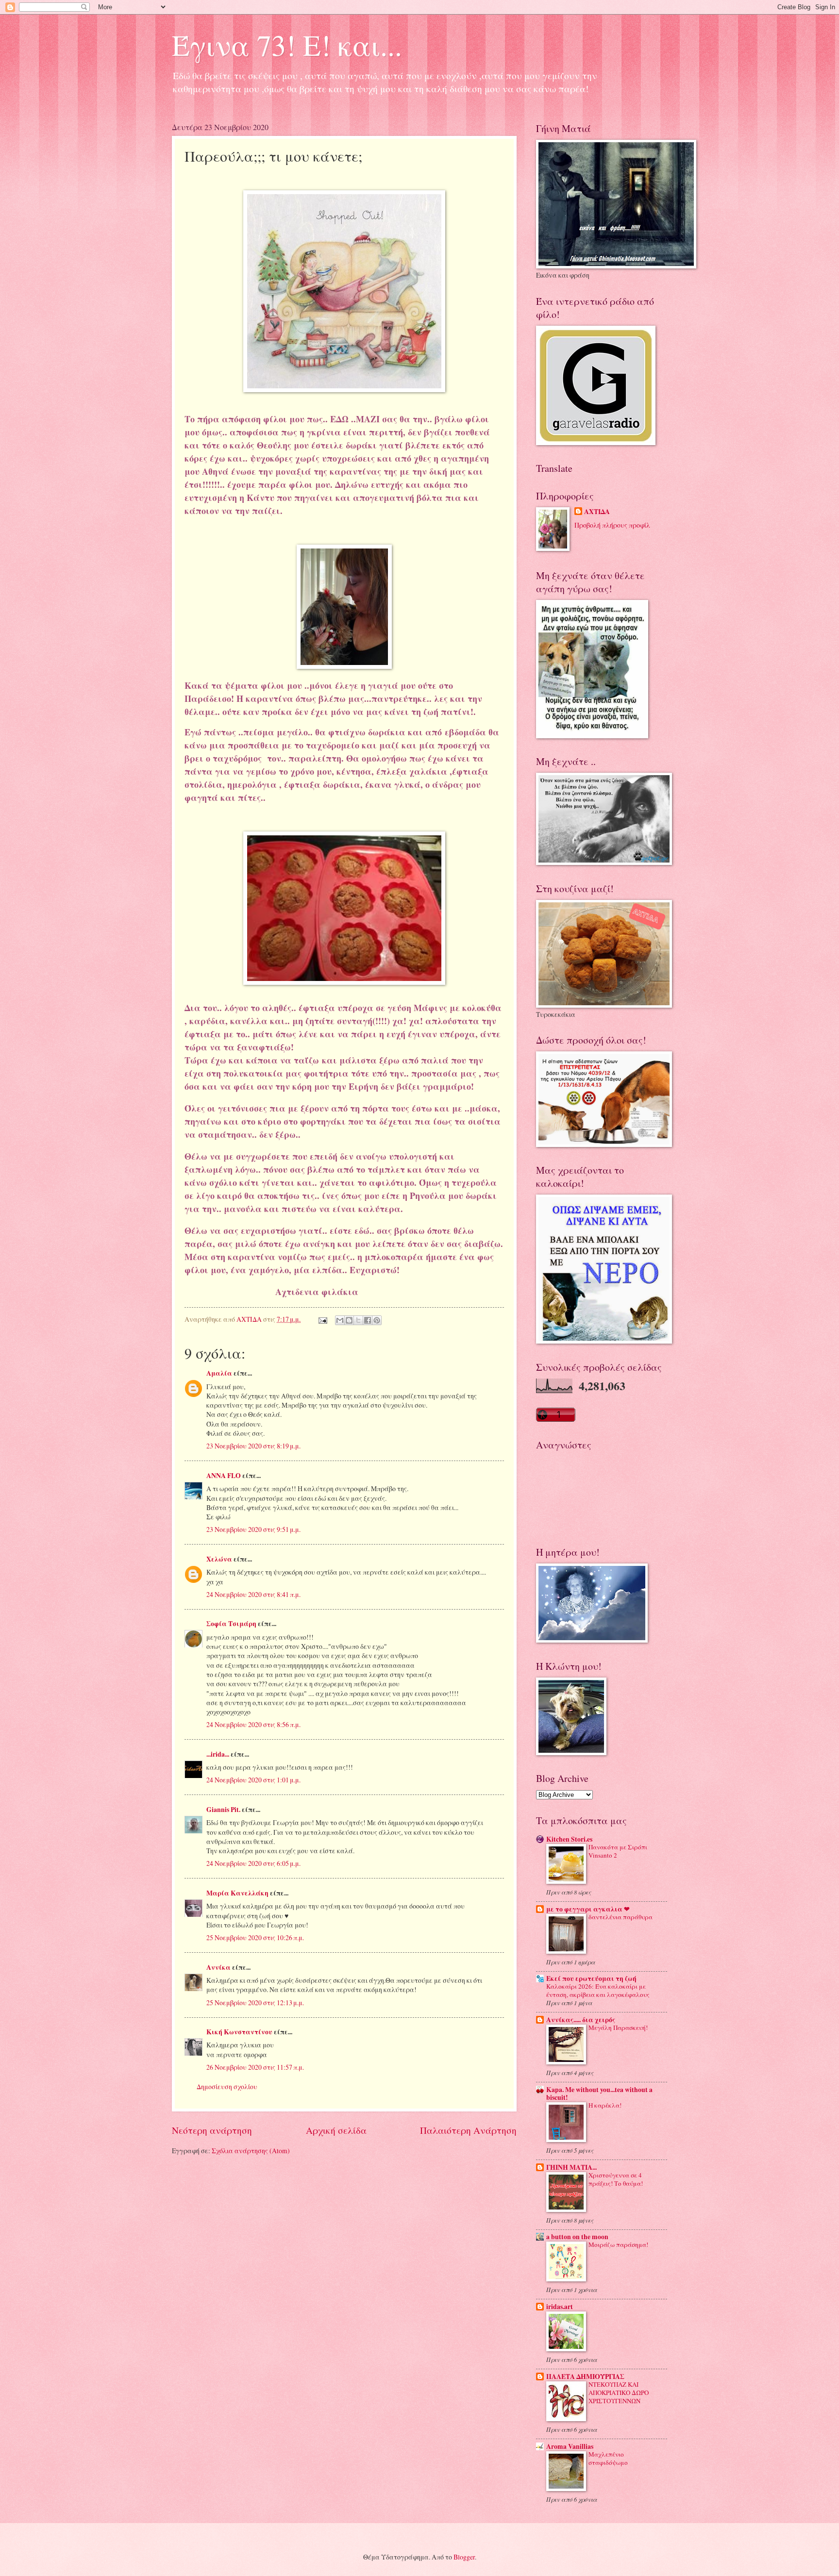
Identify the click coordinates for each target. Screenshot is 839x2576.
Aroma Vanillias (570, 2446)
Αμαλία (219, 1373)
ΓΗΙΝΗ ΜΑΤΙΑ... (571, 2167)
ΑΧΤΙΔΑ (597, 512)
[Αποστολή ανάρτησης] (322, 1319)
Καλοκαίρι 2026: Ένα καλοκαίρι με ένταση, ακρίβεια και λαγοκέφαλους (598, 1990)
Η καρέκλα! (605, 2105)
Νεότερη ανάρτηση (212, 2130)
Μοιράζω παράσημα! (618, 2244)
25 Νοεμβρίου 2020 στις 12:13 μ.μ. (255, 2003)
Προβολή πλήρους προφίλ (612, 525)
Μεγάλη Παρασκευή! (618, 2028)
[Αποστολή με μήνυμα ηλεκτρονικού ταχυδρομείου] (340, 1320)
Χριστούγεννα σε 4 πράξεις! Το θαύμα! (616, 2179)
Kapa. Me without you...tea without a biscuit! (599, 2094)
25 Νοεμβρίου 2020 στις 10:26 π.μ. (255, 1937)
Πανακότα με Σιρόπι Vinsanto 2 (618, 1851)
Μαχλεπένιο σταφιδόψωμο (608, 2458)
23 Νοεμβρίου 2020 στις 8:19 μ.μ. (253, 1446)
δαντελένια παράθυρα (621, 1917)
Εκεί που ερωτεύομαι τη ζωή (591, 1978)
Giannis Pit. (223, 1810)
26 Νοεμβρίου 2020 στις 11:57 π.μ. (255, 2067)
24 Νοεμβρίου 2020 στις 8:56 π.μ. (253, 1724)
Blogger (464, 2557)
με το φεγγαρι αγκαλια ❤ (588, 1909)
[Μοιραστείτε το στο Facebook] (368, 1320)
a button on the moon (577, 2237)
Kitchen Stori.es (569, 1839)
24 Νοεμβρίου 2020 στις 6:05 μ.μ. (253, 1863)
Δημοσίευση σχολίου (227, 2086)
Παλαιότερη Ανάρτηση (468, 2130)
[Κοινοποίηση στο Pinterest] (377, 1320)
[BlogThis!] (349, 1320)
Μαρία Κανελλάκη (237, 1893)
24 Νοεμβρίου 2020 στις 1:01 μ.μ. (253, 1780)
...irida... (218, 1754)
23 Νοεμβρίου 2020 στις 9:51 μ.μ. (253, 1529)
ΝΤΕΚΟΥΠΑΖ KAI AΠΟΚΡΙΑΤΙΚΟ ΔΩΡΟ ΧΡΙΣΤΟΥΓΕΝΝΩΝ (619, 2393)
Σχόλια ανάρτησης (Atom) (251, 2151)
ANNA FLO (224, 1476)
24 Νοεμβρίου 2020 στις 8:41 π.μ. (253, 1594)
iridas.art (560, 2307)
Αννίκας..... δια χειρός (581, 2020)
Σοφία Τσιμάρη (231, 1624)
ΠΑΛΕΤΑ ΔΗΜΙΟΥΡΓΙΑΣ (585, 2377)
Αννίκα (218, 1967)
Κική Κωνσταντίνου (239, 2032)
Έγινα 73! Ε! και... (287, 45)
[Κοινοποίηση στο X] (358, 1320)
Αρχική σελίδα (336, 2130)
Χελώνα (219, 1559)
